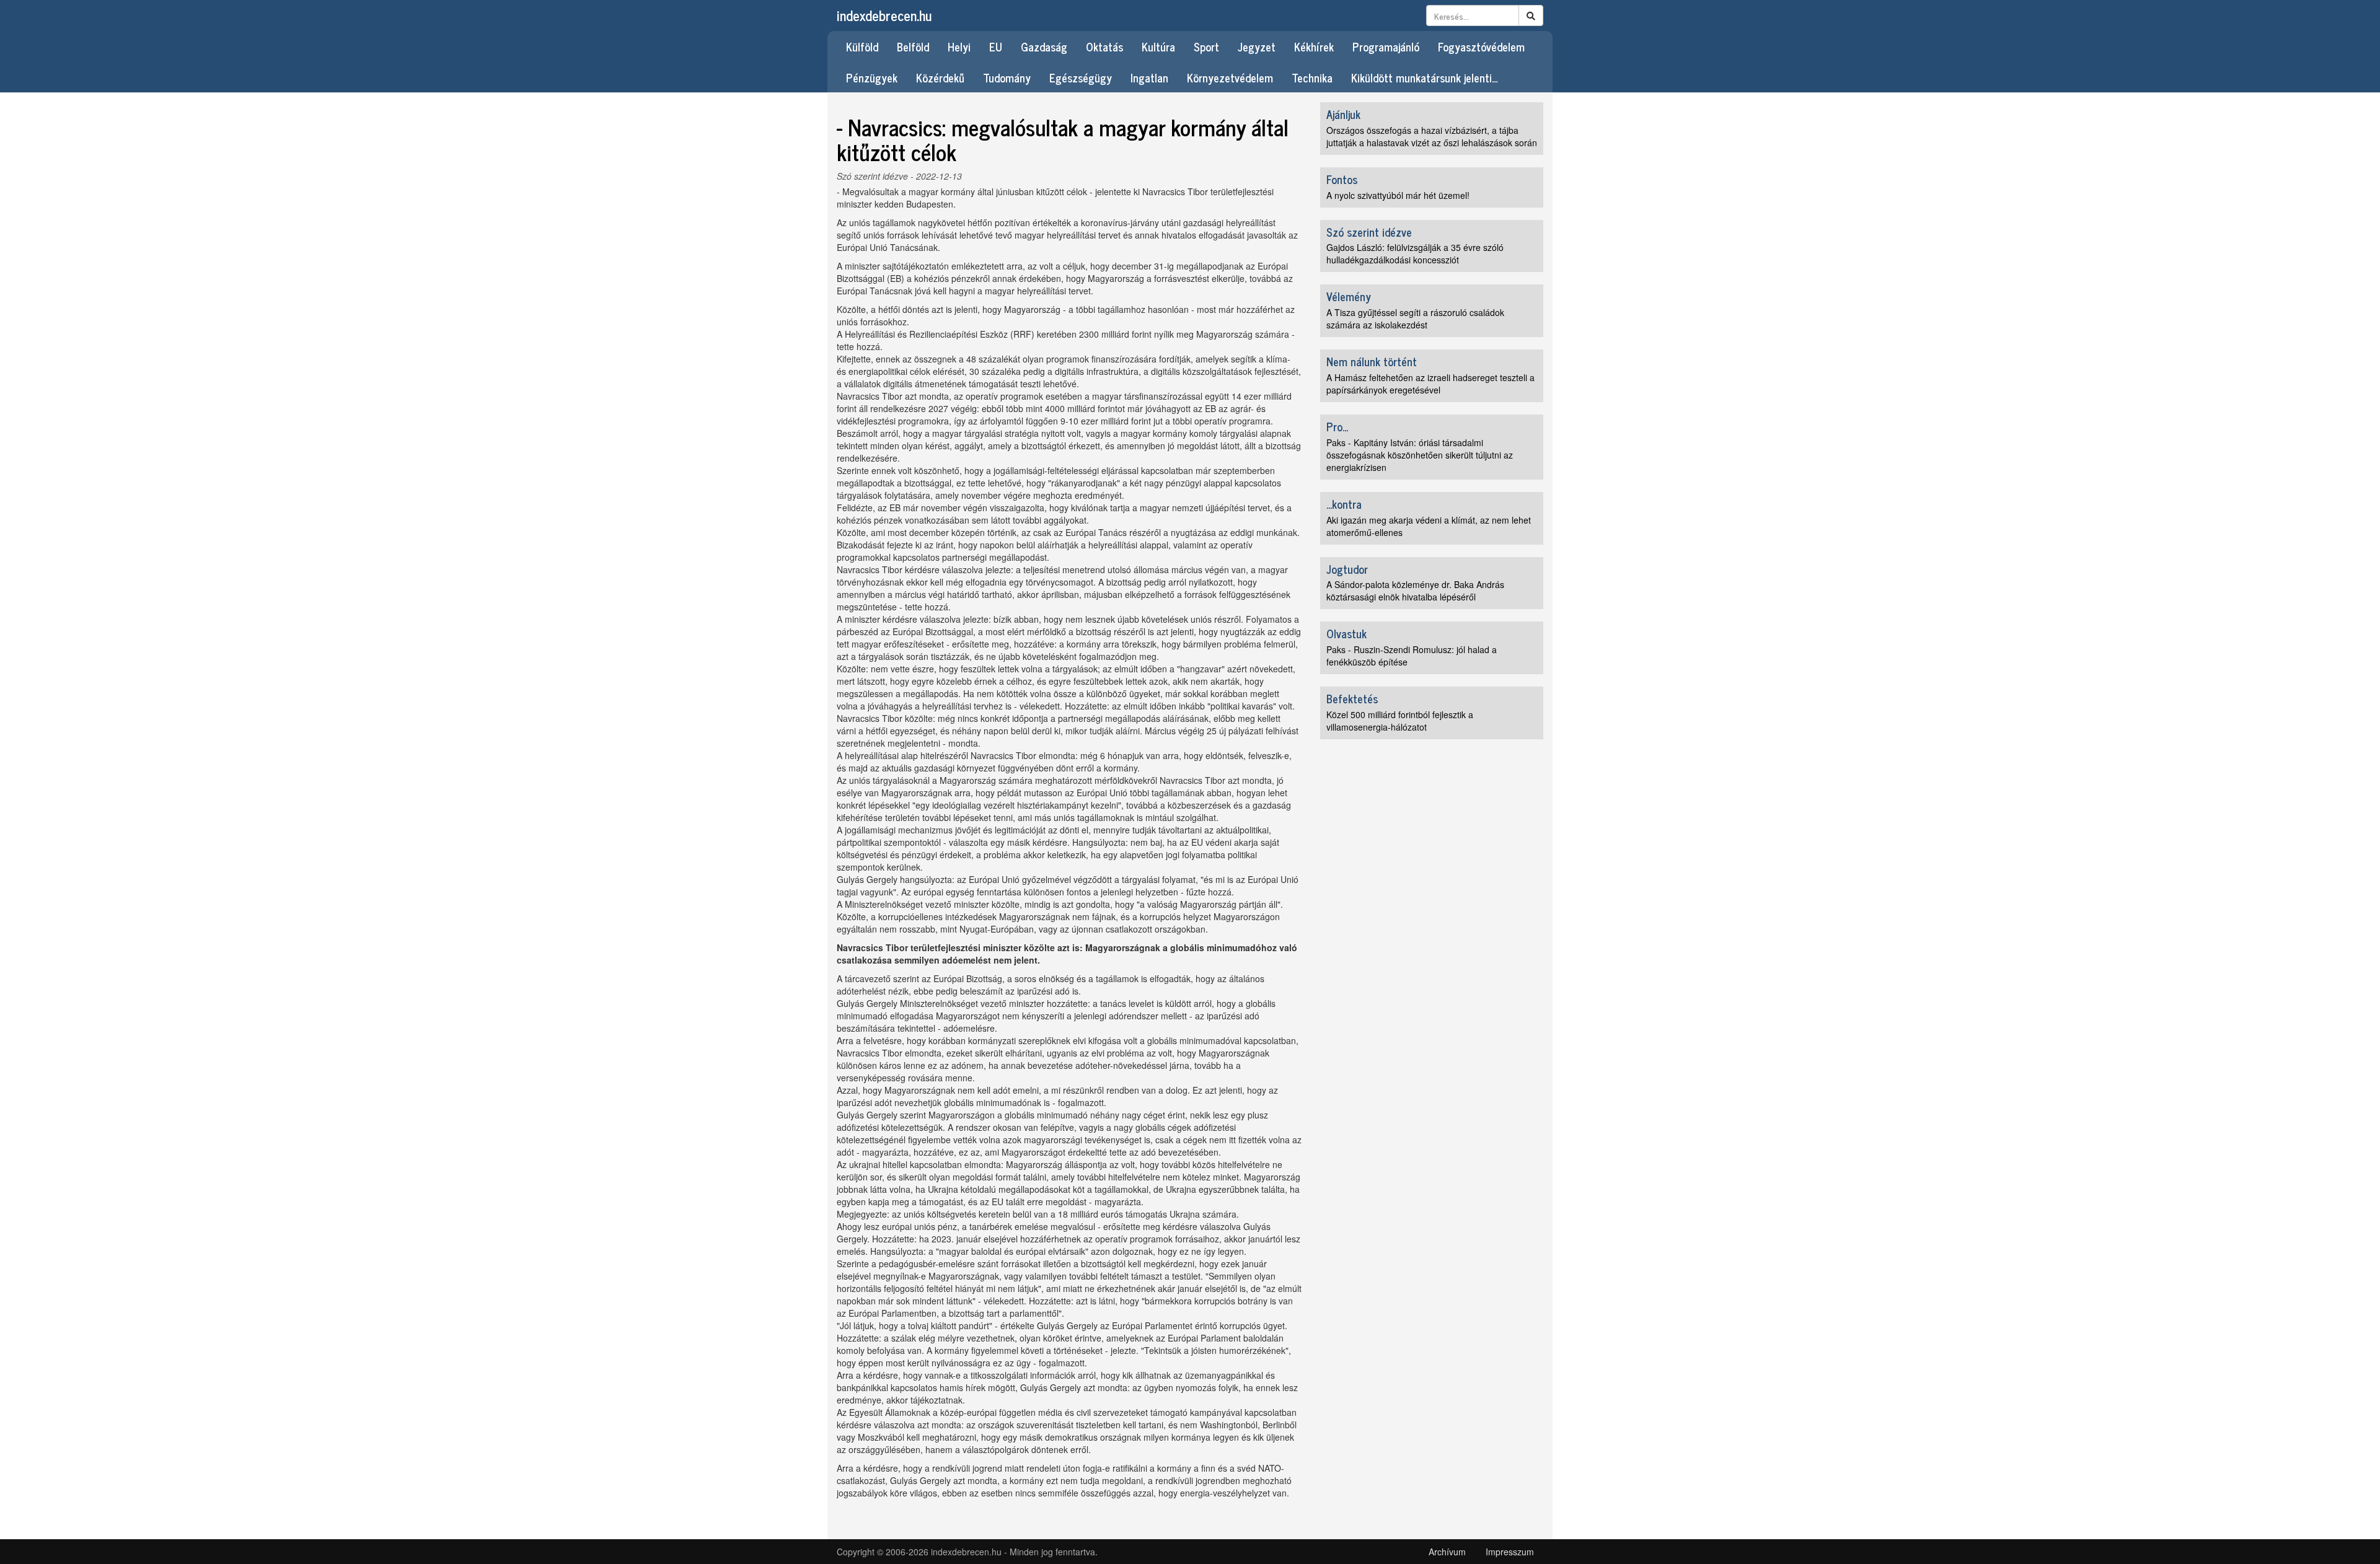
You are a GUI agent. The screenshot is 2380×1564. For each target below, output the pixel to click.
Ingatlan (1149, 77)
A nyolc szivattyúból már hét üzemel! (1398, 195)
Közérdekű (940, 77)
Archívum (1447, 1552)
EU (996, 46)
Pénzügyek (872, 77)
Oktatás (1104, 46)
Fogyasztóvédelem (1481, 46)
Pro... (1337, 426)
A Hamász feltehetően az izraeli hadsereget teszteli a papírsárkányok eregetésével (1430, 384)
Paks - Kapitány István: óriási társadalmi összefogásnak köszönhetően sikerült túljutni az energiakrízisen (1420, 455)
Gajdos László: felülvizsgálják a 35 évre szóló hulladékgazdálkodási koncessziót (1415, 253)
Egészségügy (1081, 77)
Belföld (913, 46)
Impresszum (1510, 1552)
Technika (1312, 77)
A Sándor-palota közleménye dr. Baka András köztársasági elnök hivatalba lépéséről (1415, 591)
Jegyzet (1257, 46)
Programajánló (1386, 46)
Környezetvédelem (1230, 77)
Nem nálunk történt (1372, 361)
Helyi (959, 46)
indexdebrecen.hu (884, 15)
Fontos (1342, 179)
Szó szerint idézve (872, 176)
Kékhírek (1314, 46)
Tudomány (1007, 77)
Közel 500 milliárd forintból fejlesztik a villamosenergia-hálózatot (1400, 721)
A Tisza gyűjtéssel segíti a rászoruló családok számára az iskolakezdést (1415, 319)
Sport (1206, 46)
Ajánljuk (1343, 114)
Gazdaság (1044, 46)
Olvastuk (1346, 633)
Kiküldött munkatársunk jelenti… (1425, 77)
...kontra (1344, 504)
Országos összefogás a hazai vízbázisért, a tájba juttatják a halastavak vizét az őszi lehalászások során (1432, 136)
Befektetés (1352, 698)
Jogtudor (1347, 569)
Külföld (862, 46)
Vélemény (1349, 296)
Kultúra (1158, 46)
